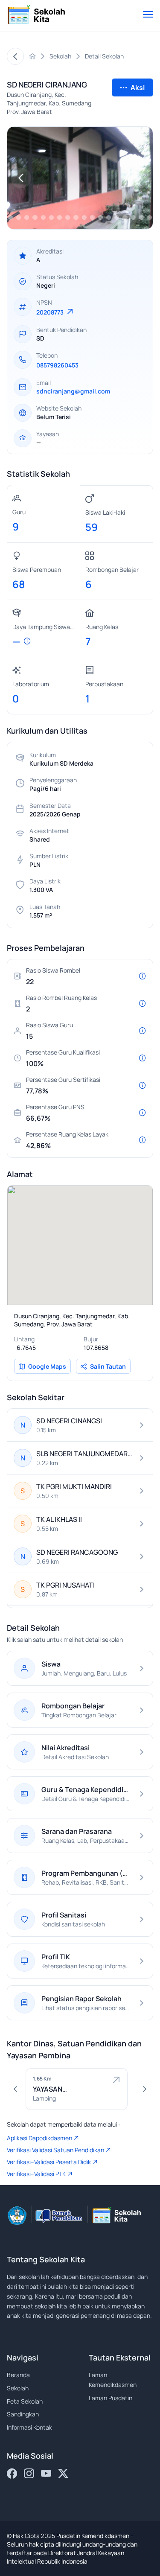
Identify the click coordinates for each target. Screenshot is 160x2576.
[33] (150, 217)
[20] (43, 217)
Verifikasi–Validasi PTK (36, 2174)
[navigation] (21, 178)
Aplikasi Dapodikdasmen (39, 2138)
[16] (10, 217)
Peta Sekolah (25, 2401)
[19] (35, 217)
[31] (133, 217)
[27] (100, 217)
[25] (84, 217)
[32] (141, 217)
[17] (19, 217)
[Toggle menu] (148, 15)
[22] (60, 217)
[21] (51, 217)
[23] (68, 217)
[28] (109, 217)
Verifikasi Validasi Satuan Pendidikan (55, 2150)
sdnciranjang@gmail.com (73, 391)
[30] (125, 217)
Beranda (18, 2375)
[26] (92, 217)
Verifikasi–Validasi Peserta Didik (49, 2162)
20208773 (51, 312)
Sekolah (18, 2388)
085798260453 (57, 365)
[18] (27, 217)
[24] (76, 217)
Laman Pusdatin (111, 2398)
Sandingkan (23, 2414)
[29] (117, 217)
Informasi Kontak (29, 2427)
